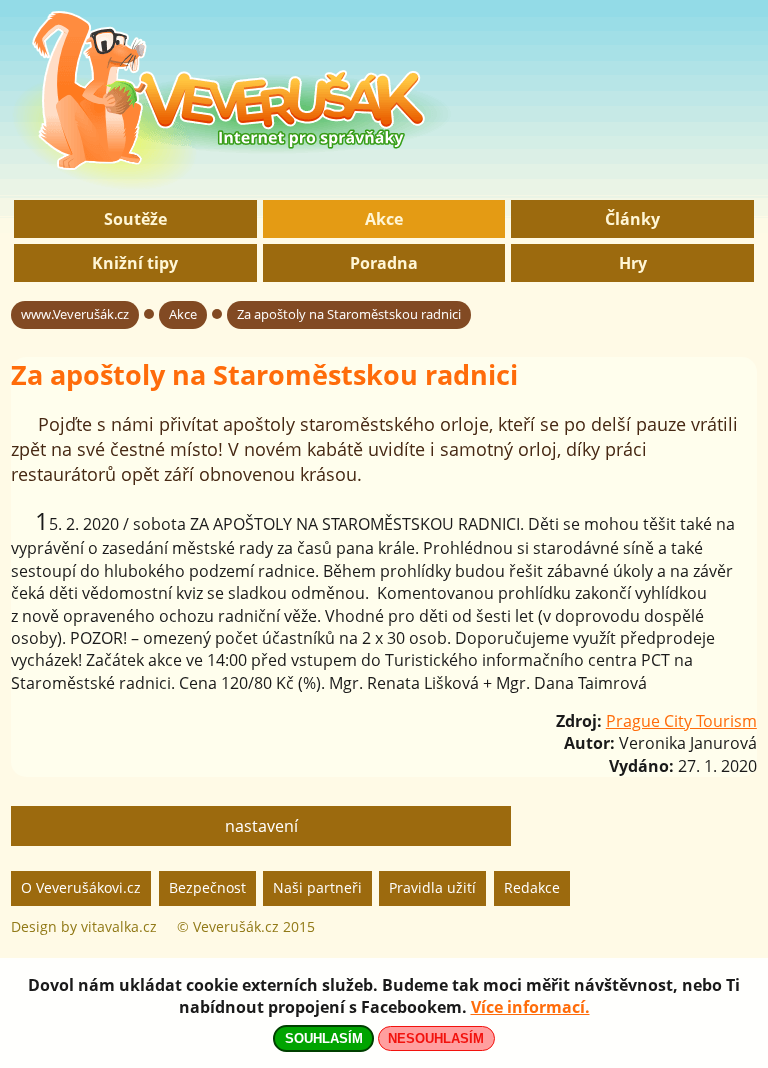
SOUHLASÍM (324, 1038)
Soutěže (135, 219)
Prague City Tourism (681, 721)
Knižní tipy (135, 263)
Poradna (384, 263)
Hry (633, 263)
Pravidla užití (432, 887)
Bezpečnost (207, 887)
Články (632, 219)
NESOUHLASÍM (436, 1038)
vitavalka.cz (119, 926)
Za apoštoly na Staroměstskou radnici (349, 314)
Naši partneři (317, 887)
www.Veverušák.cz (75, 314)
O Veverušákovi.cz (81, 887)
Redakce (532, 887)
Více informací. (530, 1007)
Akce (384, 219)
